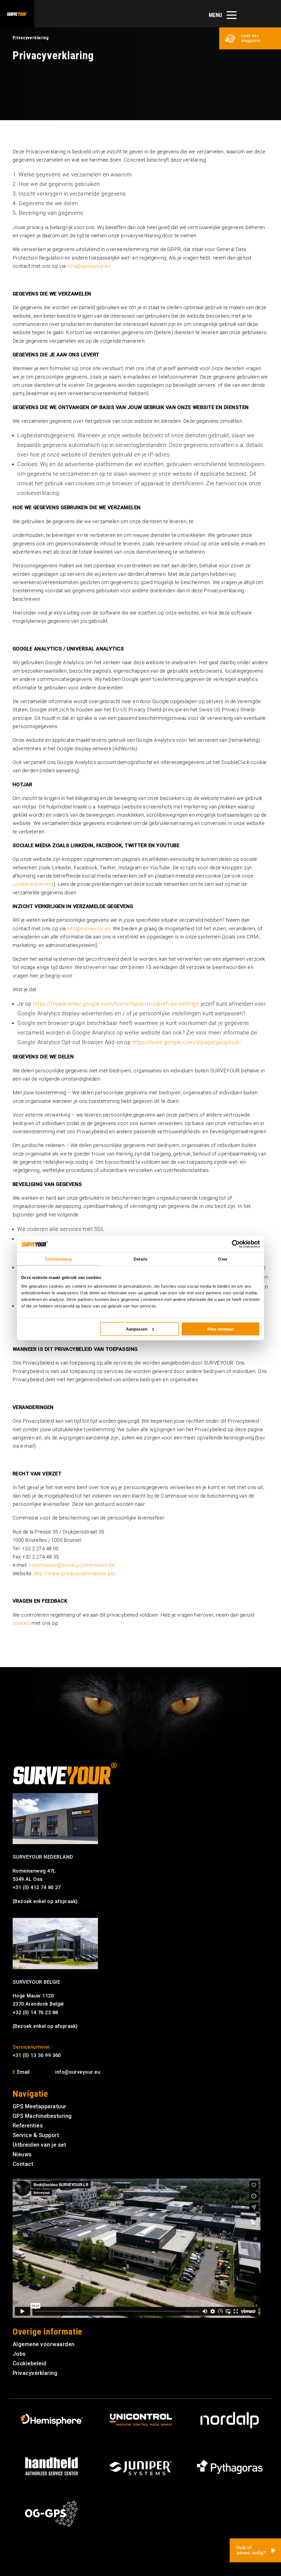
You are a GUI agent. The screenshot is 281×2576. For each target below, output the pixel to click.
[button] (250, 38)
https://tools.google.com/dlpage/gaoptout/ (187, 1042)
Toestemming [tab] (58, 1259)
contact (22, 1623)
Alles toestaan (220, 1329)
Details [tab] (141, 1259)
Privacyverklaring (35, 2373)
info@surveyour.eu (89, 266)
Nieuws (22, 2154)
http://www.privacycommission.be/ (75, 1573)
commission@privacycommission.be (72, 1565)
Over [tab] (223, 1259)
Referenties (28, 2126)
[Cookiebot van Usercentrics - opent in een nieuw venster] (236, 1244)
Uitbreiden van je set (40, 2145)
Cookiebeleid (30, 2363)
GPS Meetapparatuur (40, 2106)
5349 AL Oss (28, 1879)
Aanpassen (137, 1329)
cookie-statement (33, 884)
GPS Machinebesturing (42, 2116)
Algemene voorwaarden (44, 2344)
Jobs (19, 2354)
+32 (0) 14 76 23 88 (35, 2012)
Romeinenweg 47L (34, 1871)
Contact (23, 2164)
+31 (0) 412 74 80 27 (37, 1887)
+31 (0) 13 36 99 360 (37, 2055)
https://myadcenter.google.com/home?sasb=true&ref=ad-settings (116, 1004)
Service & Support (36, 2135)
